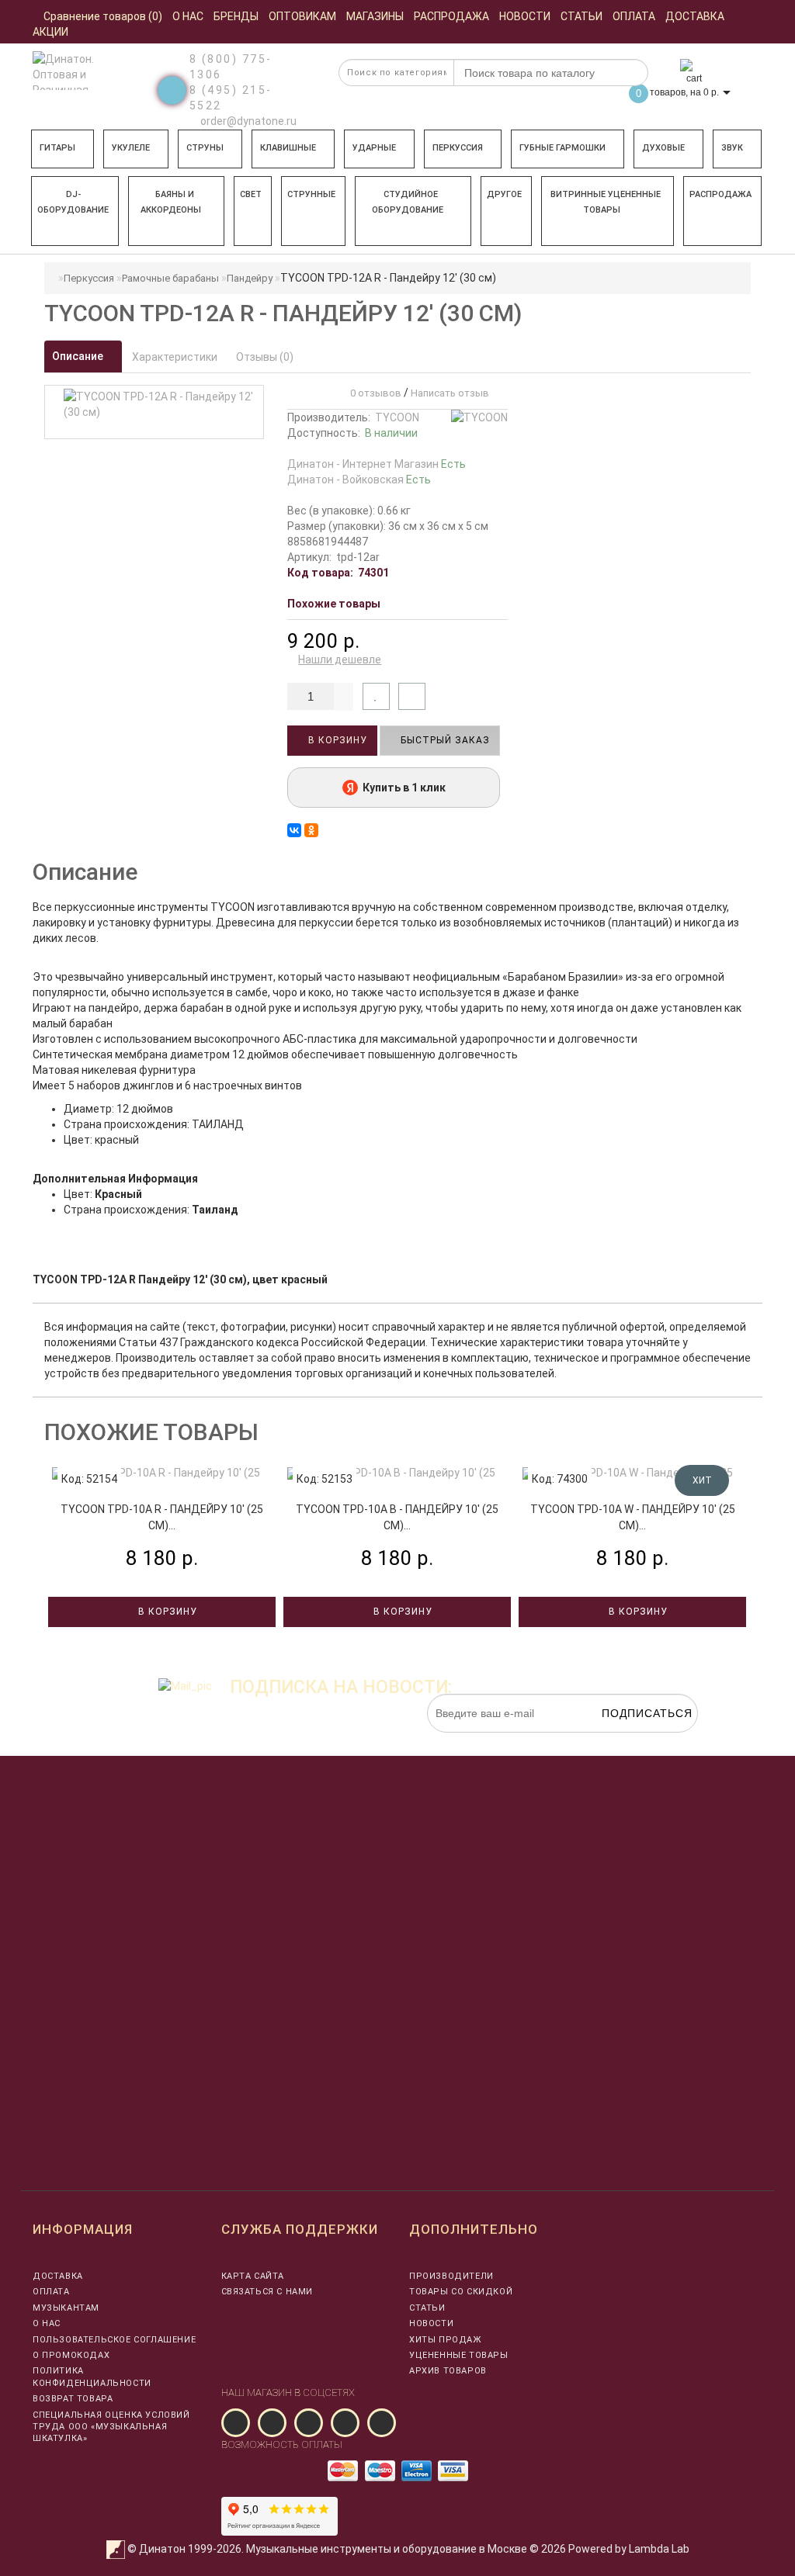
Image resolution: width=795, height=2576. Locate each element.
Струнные (311, 194)
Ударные (374, 148)
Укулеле (131, 148)
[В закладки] (376, 696)
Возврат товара (73, 2399)
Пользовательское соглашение (114, 2340)
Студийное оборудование (408, 202)
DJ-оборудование (73, 202)
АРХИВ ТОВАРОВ (448, 2371)
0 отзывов (373, 393)
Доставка (58, 2276)
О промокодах (71, 2355)
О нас (47, 2323)
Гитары (57, 148)
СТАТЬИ (427, 2308)
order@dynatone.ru (247, 121)
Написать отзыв (450, 393)
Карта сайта (253, 2276)
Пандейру (250, 278)
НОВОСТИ (431, 2323)
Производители (451, 2276)
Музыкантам (66, 2308)
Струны (205, 148)
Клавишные (288, 148)
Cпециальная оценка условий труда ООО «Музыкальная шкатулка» (111, 2427)
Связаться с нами (267, 2292)
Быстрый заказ (444, 740)
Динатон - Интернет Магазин (377, 464)
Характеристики (175, 357)
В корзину (336, 740)
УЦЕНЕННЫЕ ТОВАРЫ (459, 2355)
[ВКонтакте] (294, 830)
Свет (251, 194)
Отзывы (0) (265, 357)
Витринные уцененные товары (606, 202)
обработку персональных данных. (625, 1740)
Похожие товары (334, 604)
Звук (732, 148)
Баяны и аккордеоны (171, 202)
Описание (79, 356)
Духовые (663, 148)
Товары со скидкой (461, 2292)
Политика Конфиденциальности (92, 2377)
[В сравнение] (412, 696)
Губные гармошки (562, 148)
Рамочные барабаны (170, 278)
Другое (504, 194)
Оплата (51, 2292)
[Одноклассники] (311, 830)
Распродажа (720, 194)
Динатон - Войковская (359, 480)
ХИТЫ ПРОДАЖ (445, 2340)
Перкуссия (458, 148)
